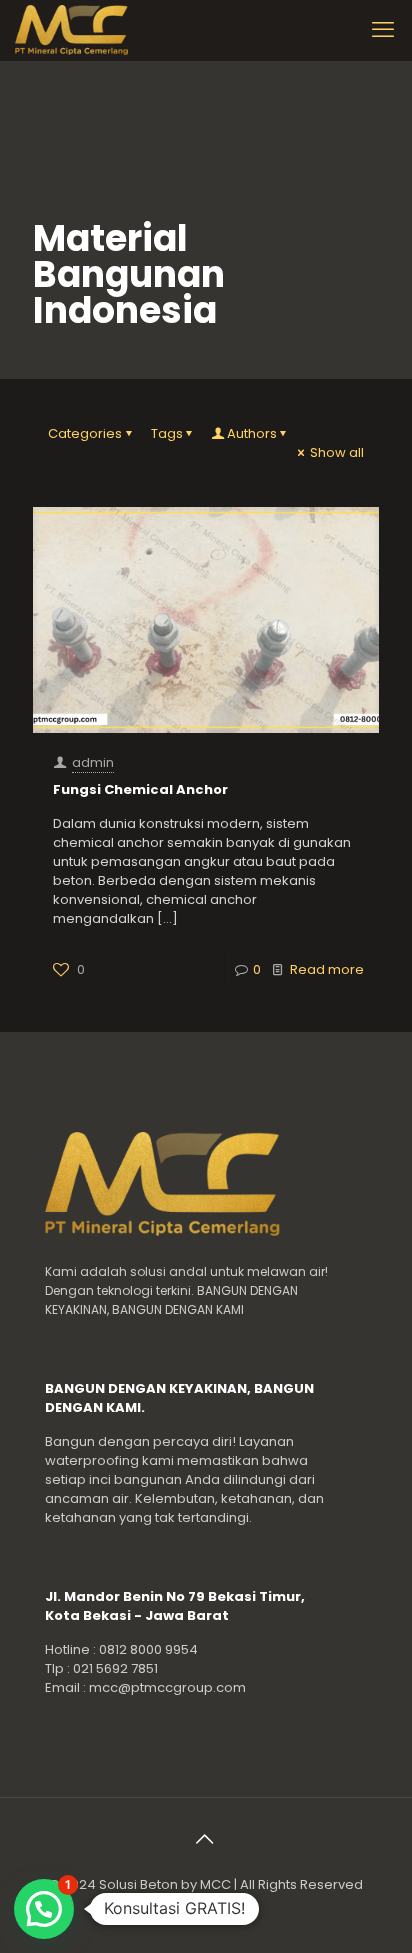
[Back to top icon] (206, 1839)
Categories (85, 433)
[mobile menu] (385, 30)
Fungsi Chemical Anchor (140, 789)
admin (93, 762)
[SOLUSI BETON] (92, 30)
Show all (337, 452)
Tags (167, 433)
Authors (252, 433)
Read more (327, 969)
